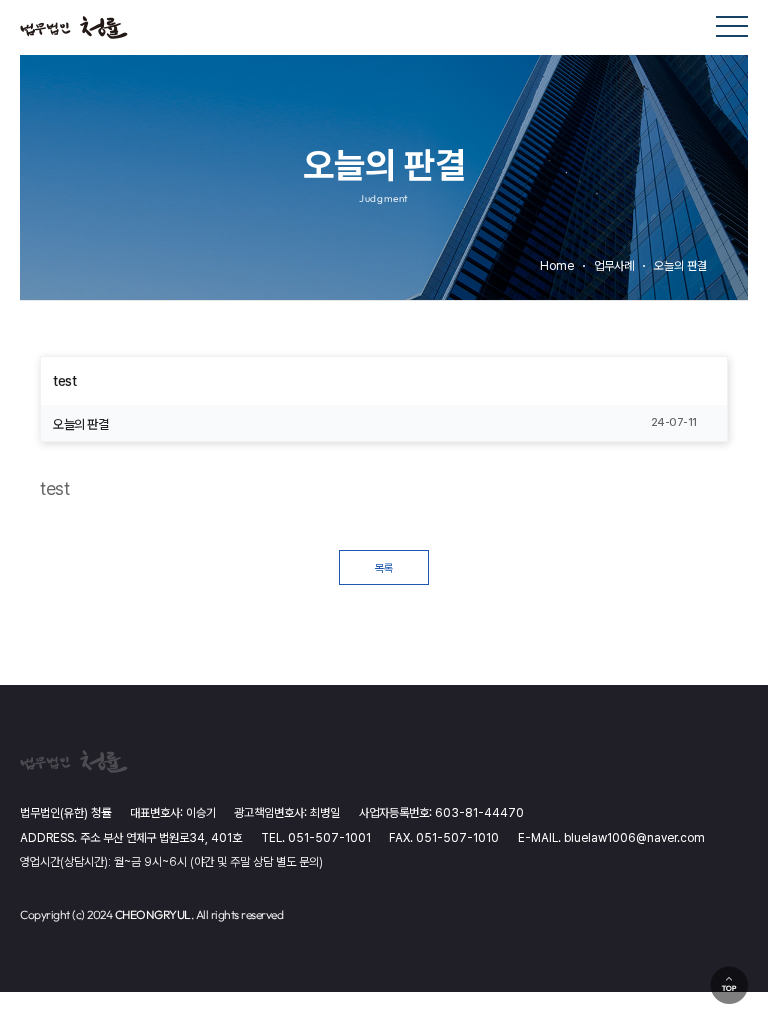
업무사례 (614, 266)
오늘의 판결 (680, 266)
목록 (384, 568)
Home (557, 266)
